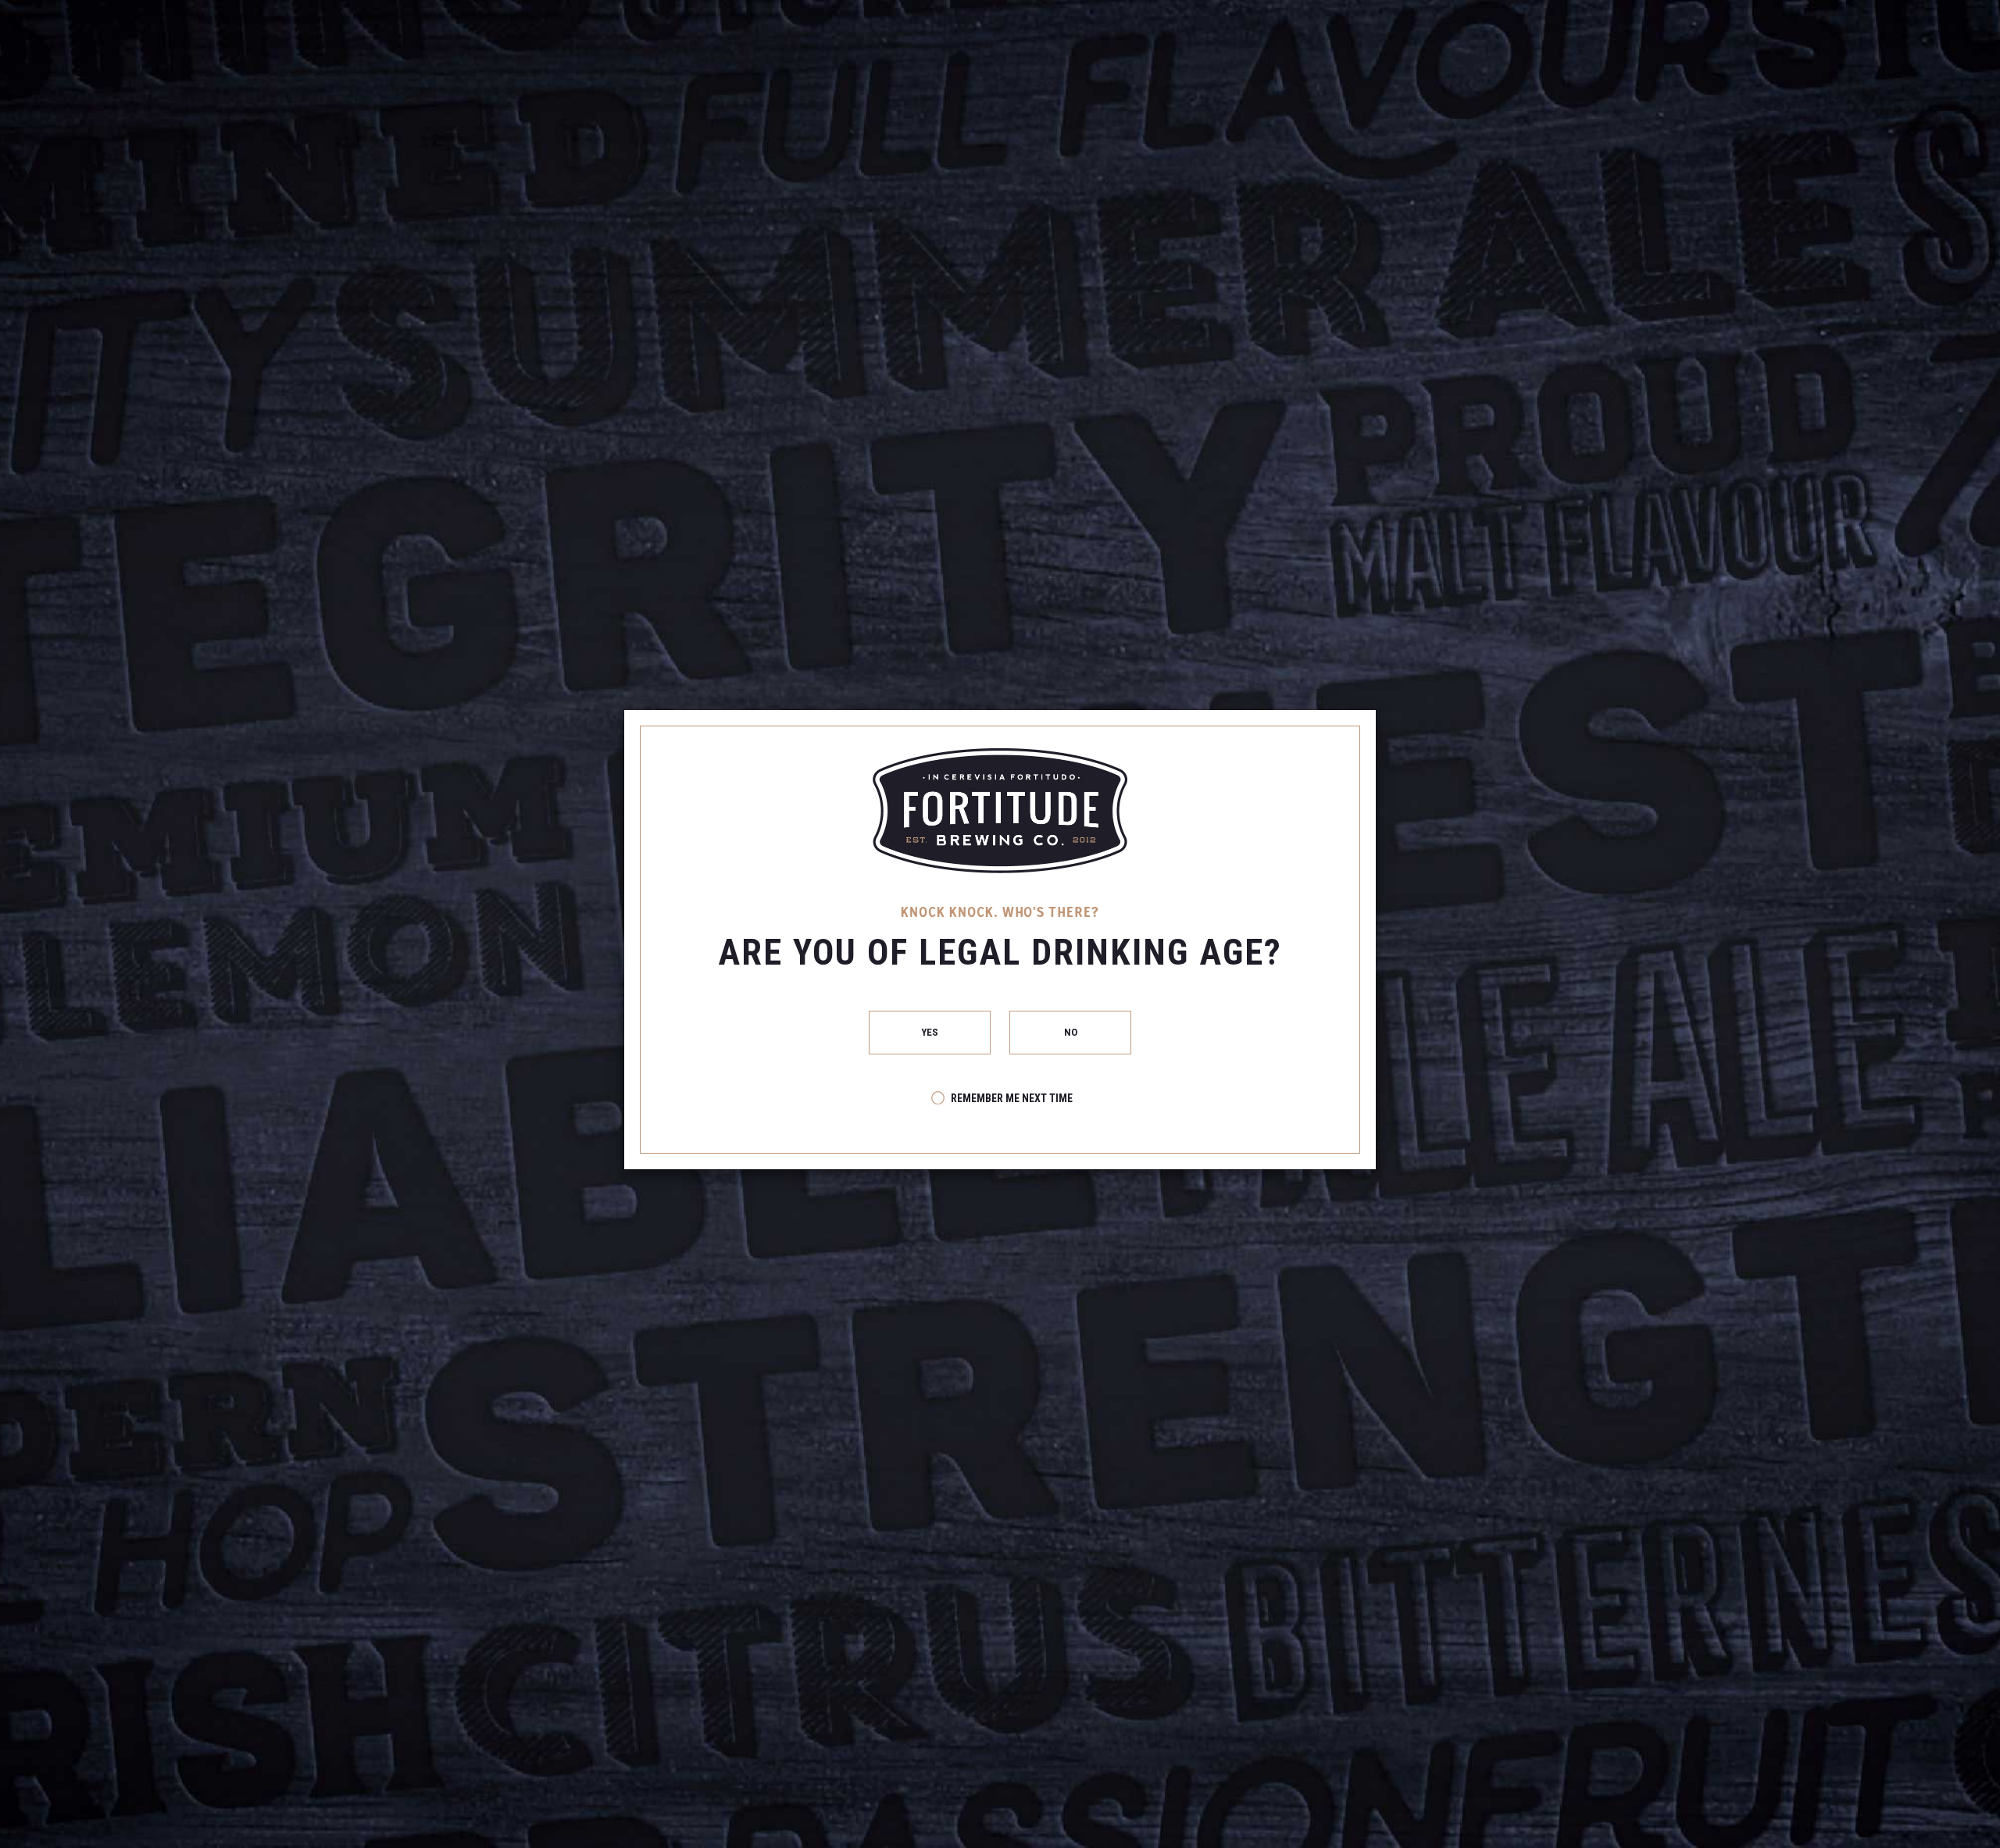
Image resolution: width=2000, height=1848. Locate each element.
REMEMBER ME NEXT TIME (1012, 1098)
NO (1070, 1032)
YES (930, 1032)
